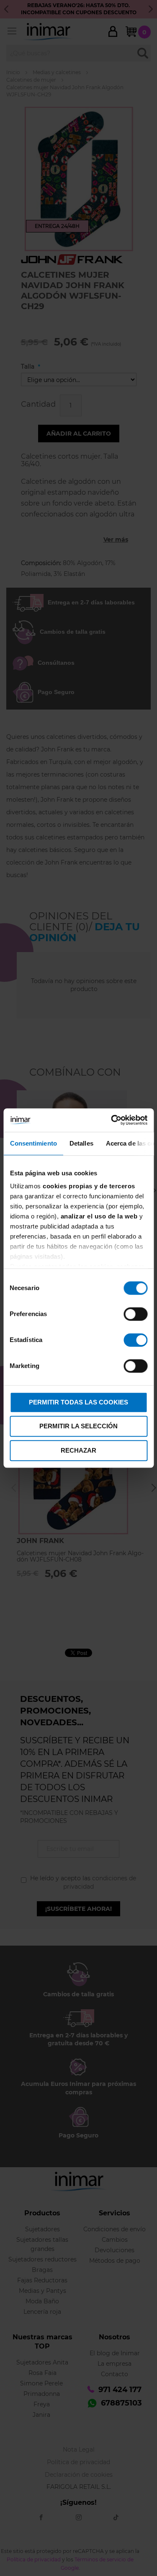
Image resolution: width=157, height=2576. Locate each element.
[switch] (135, 1315)
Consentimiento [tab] (33, 1143)
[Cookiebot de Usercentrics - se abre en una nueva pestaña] (112, 1120)
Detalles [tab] (81, 1143)
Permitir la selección (78, 1426)
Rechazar (78, 1450)
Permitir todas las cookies (78, 1402)
